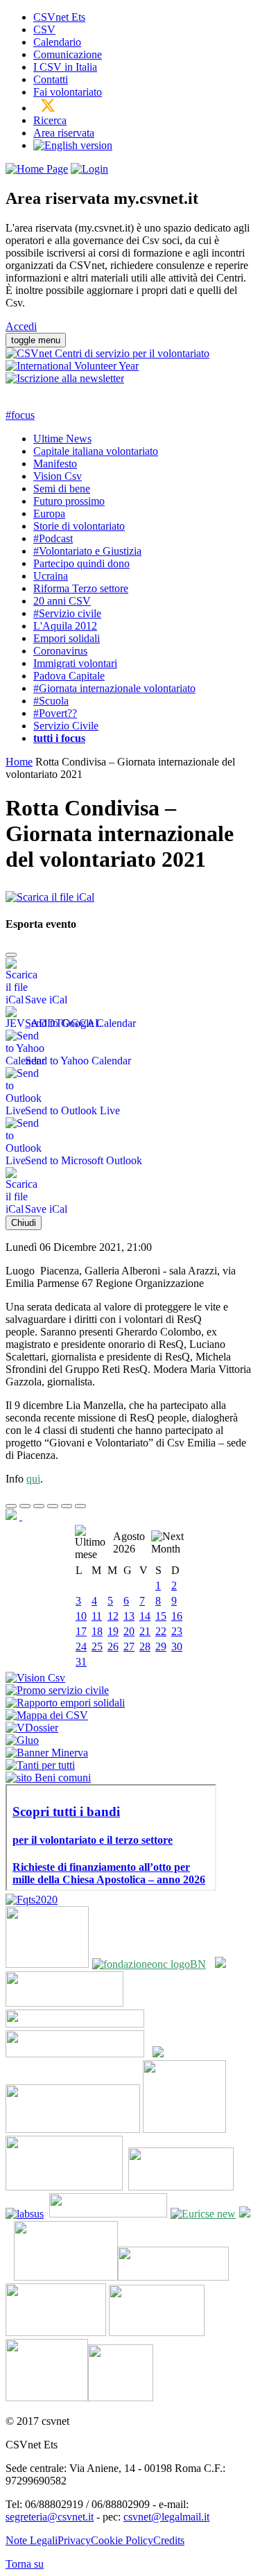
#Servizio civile (67, 613)
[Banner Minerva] (47, 1753)
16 (177, 1616)
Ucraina (51, 576)
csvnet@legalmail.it (166, 2517)
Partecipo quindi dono (81, 563)
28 (145, 1646)
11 (97, 1616)
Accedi (21, 326)
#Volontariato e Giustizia (87, 551)
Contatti (51, 79)
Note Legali (32, 2540)
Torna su (25, 2564)
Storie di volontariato (79, 526)
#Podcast (53, 538)
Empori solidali (67, 638)
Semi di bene (62, 489)
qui (33, 1479)
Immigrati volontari (75, 663)
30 (177, 1646)
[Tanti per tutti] (40, 1765)
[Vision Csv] (35, 1678)
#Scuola (51, 701)
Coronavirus (60, 651)
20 (129, 1631)
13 (129, 1616)
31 (81, 1662)
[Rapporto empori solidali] (65, 1703)
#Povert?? (55, 713)
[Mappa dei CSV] (47, 1715)
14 (145, 1616)
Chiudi (24, 1223)
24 (81, 1646)
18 (97, 1631)
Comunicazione (68, 54)
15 (161, 1616)
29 (161, 1646)
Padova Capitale (69, 676)
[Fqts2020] (32, 1900)
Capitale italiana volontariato (96, 451)
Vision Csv (58, 476)
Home (19, 762)
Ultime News (62, 439)
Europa (49, 513)
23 (177, 1631)
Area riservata (64, 133)
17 (81, 1631)
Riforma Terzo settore (81, 588)
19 (113, 1631)
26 (113, 1646)
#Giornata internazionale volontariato (114, 688)
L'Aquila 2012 (65, 626)
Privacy (74, 2540)
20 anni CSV (62, 601)
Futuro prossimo (69, 501)
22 (161, 1631)
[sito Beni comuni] (48, 1778)
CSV (44, 29)
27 (129, 1646)
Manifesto (55, 464)
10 (81, 1616)
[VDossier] (32, 1728)
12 (113, 1616)
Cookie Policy (122, 2540)
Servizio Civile (66, 726)
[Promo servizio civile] (57, 1690)
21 (145, 1631)
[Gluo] (22, 1740)
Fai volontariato (68, 92)
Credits (169, 2540)
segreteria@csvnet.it (50, 2517)
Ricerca (50, 120)
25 (97, 1646)
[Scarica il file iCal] (50, 893)
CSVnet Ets (59, 17)
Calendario (57, 42)
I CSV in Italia (65, 67)
